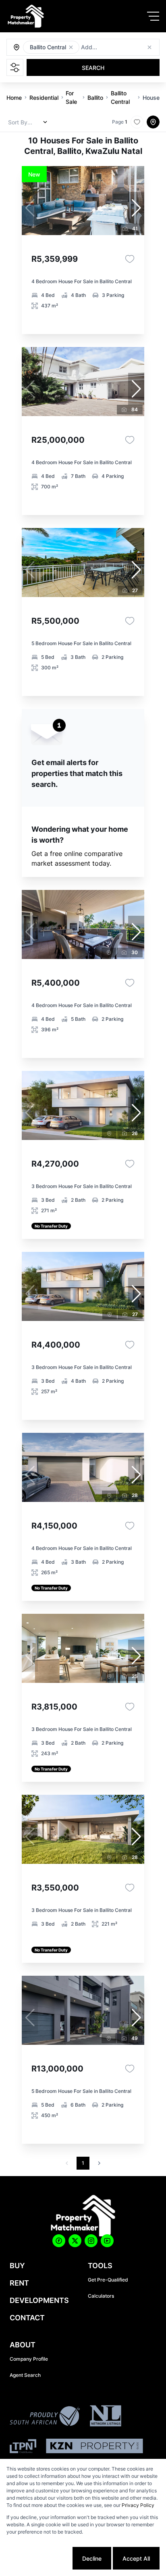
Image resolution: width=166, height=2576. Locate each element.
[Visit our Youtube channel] (107, 2241)
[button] (71, 47)
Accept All (136, 2558)
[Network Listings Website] (105, 2417)
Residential (44, 98)
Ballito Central (120, 97)
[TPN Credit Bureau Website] (23, 2447)
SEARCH (93, 68)
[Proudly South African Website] (45, 2417)
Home (14, 98)
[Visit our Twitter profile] (75, 2241)
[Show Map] (153, 122)
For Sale (71, 97)
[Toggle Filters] (15, 67)
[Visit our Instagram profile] (91, 2241)
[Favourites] (130, 259)
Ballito (95, 98)
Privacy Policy (138, 2505)
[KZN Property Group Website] (94, 2447)
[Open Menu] (153, 16)
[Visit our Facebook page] (59, 2241)
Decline (92, 2558)
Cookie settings (40, 2558)
